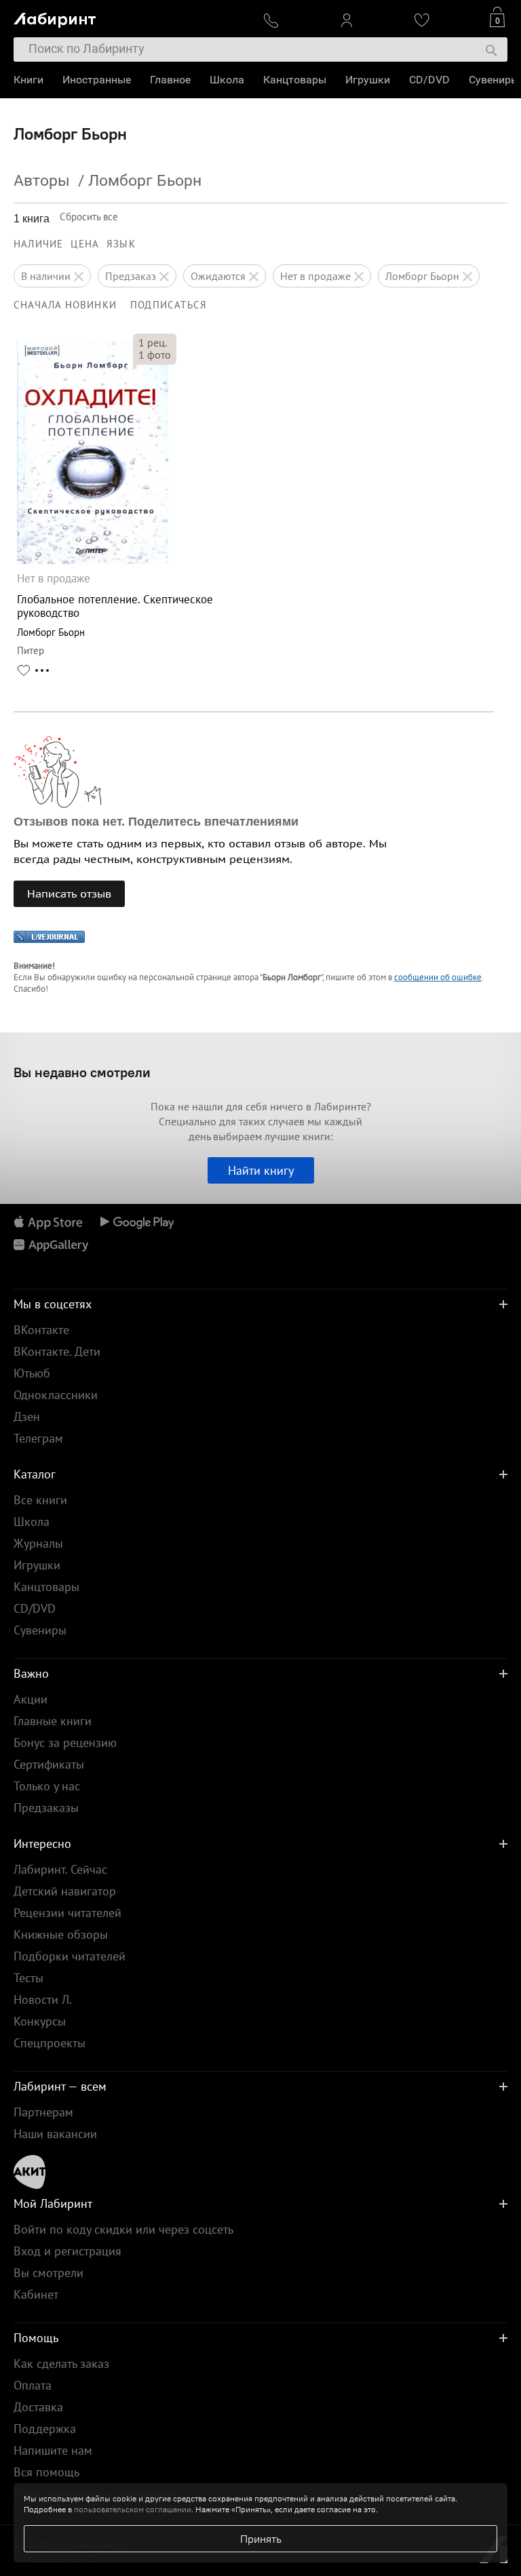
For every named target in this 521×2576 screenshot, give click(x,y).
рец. (153, 342)
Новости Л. (43, 1999)
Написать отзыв (69, 893)
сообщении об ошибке (438, 977)
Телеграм (38, 1438)
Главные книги (53, 1721)
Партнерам (43, 2112)
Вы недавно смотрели (82, 1072)
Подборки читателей (70, 1956)
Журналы (38, 1543)
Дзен (27, 1416)
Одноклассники (56, 1395)
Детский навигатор (65, 1891)
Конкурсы (40, 2021)
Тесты (28, 1978)
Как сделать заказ (61, 2363)
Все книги (40, 1500)
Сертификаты (49, 1764)
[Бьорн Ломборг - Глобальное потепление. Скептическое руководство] (93, 560)
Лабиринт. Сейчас (60, 1869)
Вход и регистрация (67, 2251)
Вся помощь (46, 2472)
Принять (261, 2539)
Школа (227, 80)
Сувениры (494, 80)
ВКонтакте (41, 1330)
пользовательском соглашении (133, 2509)
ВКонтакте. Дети (57, 1351)
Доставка (38, 2407)
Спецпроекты (50, 2043)
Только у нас (47, 1786)
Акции (31, 1699)
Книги (28, 80)
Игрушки (368, 80)
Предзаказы (46, 1808)
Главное (170, 80)
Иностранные (97, 80)
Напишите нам (53, 2450)
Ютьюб (32, 1373)
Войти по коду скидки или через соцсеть (123, 2229)
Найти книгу (261, 1170)
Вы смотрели (49, 2273)
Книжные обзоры (61, 1934)
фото (155, 355)
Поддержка (45, 2429)
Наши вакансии (55, 2134)
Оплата (33, 2385)
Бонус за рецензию (65, 1743)
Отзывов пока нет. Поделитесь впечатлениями (156, 822)
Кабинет (36, 2294)
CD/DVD (429, 80)
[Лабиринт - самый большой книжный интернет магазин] (129, 17)
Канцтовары (295, 80)
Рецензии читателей (67, 1913)
